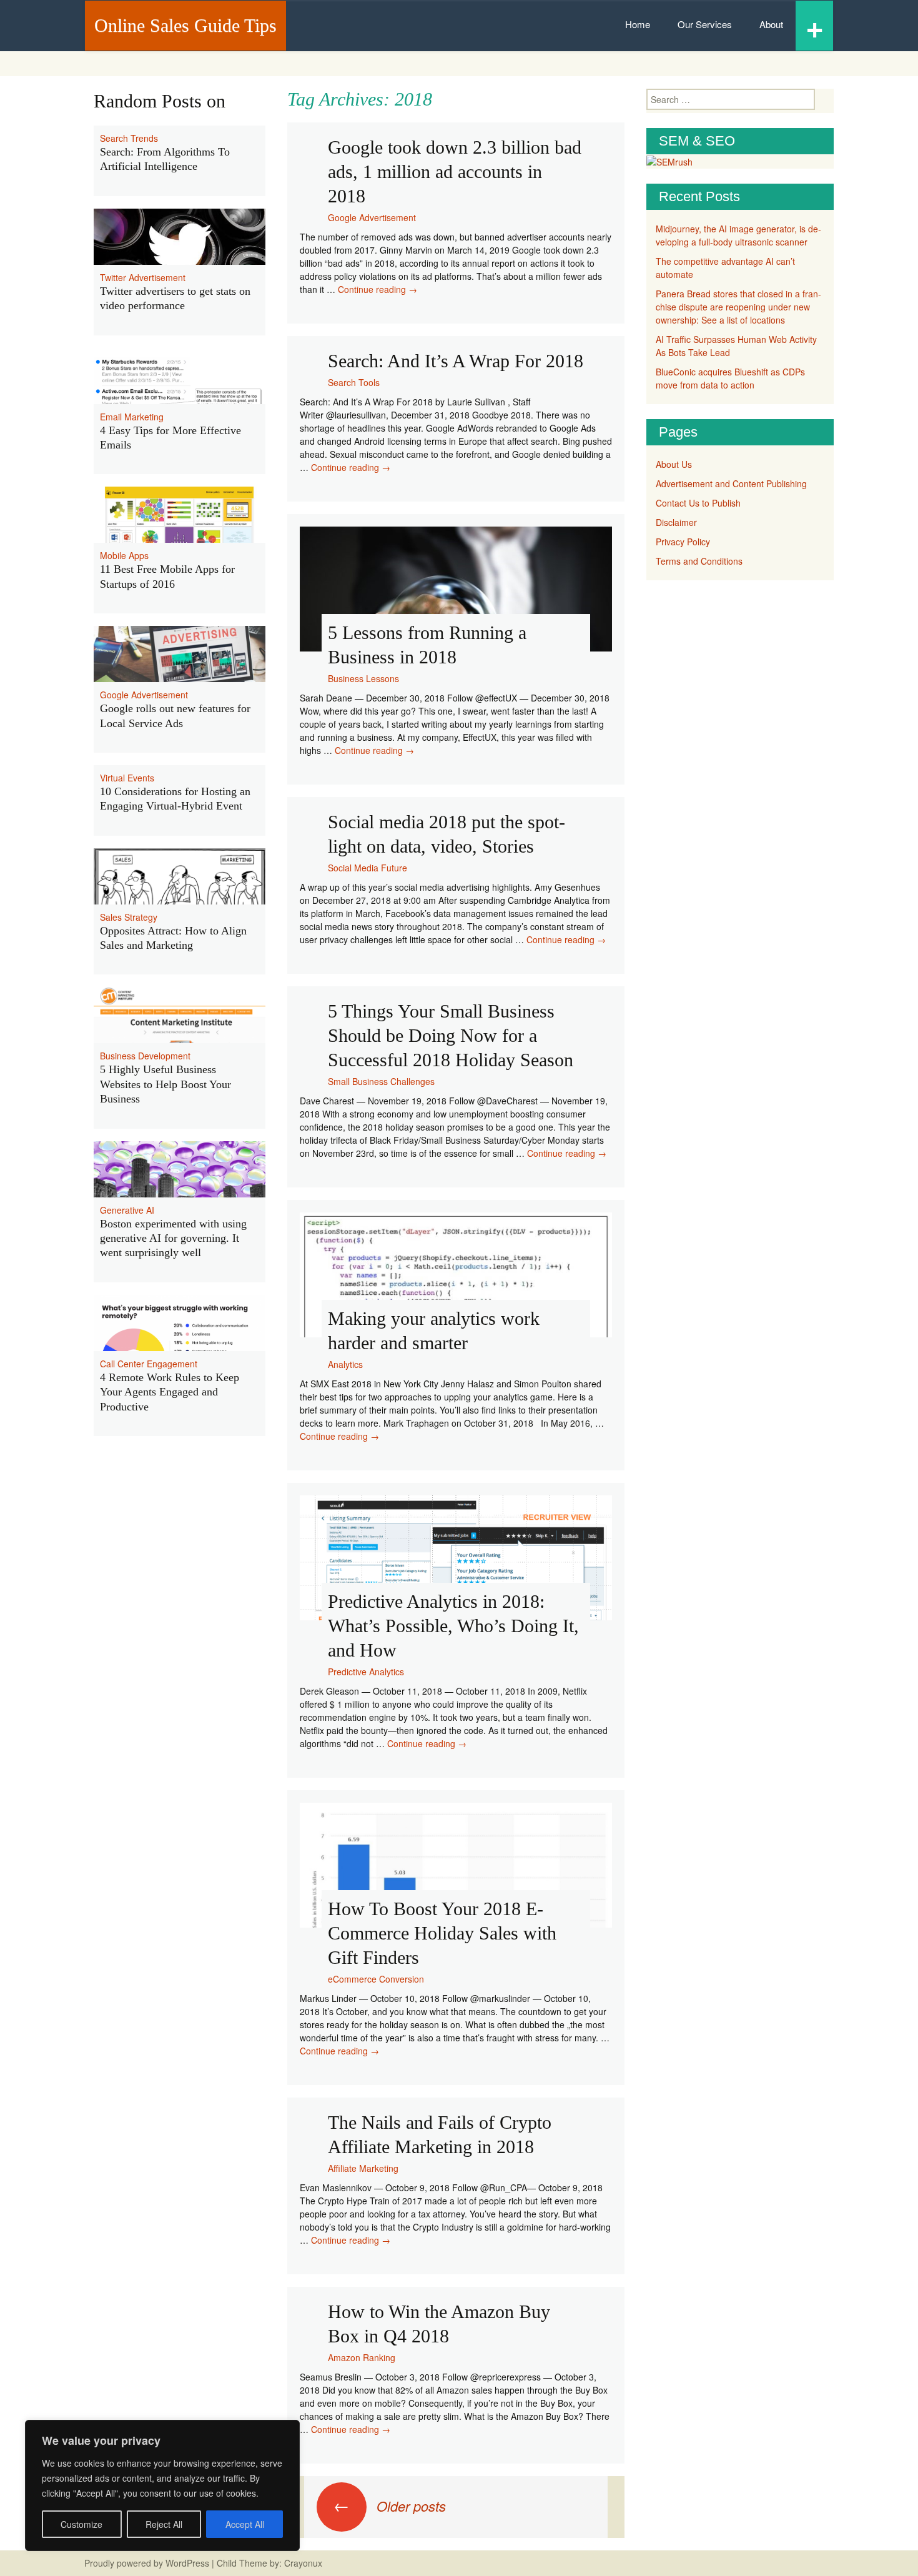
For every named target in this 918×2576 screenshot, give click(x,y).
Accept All (245, 2524)
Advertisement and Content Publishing (731, 483)
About (771, 24)
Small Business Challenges (381, 1081)
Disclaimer (676, 522)
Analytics (345, 1364)
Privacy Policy (683, 542)
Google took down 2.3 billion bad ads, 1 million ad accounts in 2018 (455, 171)
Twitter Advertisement (143, 277)
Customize (81, 2524)
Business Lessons (363, 678)
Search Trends (129, 138)
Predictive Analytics (366, 1672)
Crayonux (302, 2563)
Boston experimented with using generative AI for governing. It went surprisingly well (173, 1238)
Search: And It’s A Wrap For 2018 (456, 361)
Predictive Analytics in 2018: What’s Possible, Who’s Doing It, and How (453, 1626)
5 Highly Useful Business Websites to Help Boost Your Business (165, 1084)
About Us (674, 464)
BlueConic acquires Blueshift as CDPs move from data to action (730, 378)
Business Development (145, 1056)
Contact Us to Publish (698, 503)
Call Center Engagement (149, 1364)
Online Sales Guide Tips (185, 25)
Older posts (390, 2506)
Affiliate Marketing (363, 2168)
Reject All (164, 2524)
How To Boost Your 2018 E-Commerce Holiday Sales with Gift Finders (442, 1933)
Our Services (705, 24)
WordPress (187, 2563)
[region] (162, 2485)
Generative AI (127, 1210)
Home (638, 24)
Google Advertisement (372, 217)
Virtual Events (127, 778)
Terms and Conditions (699, 561)
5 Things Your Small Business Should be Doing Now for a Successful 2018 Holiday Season (451, 1035)
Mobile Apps (124, 555)
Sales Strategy (129, 917)
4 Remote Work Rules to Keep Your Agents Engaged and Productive (170, 1392)
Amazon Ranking (362, 2357)
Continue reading (378, 289)
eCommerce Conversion (376, 1979)
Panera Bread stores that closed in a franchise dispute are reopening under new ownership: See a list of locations (738, 307)
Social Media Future (368, 868)
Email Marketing (132, 417)
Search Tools (354, 382)
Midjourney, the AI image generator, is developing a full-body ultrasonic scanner (738, 235)
